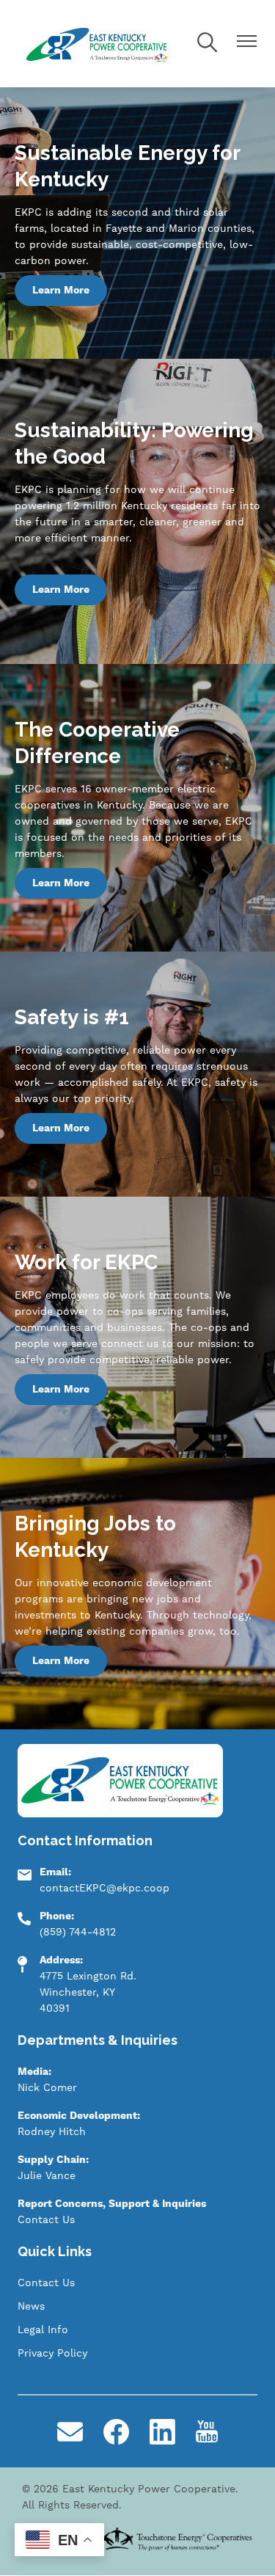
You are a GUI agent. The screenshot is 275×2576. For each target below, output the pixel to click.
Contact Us (46, 2220)
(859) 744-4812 (78, 1933)
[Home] (98, 44)
